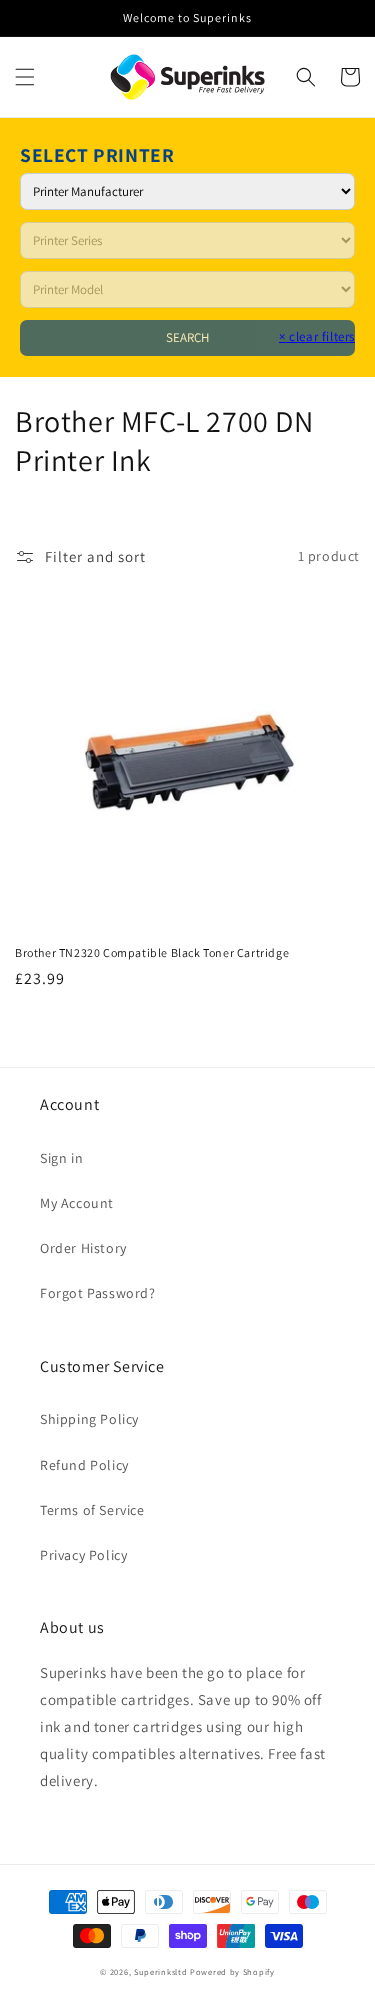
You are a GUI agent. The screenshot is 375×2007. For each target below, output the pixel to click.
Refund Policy (84, 1465)
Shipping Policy (89, 1419)
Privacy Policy (83, 1555)
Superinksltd (160, 1971)
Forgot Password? (98, 1293)
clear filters (317, 336)
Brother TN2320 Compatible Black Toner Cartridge (152, 952)
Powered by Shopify (232, 1971)
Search (187, 337)
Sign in (61, 1158)
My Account (77, 1203)
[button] (25, 77)
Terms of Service (92, 1510)
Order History (83, 1248)
